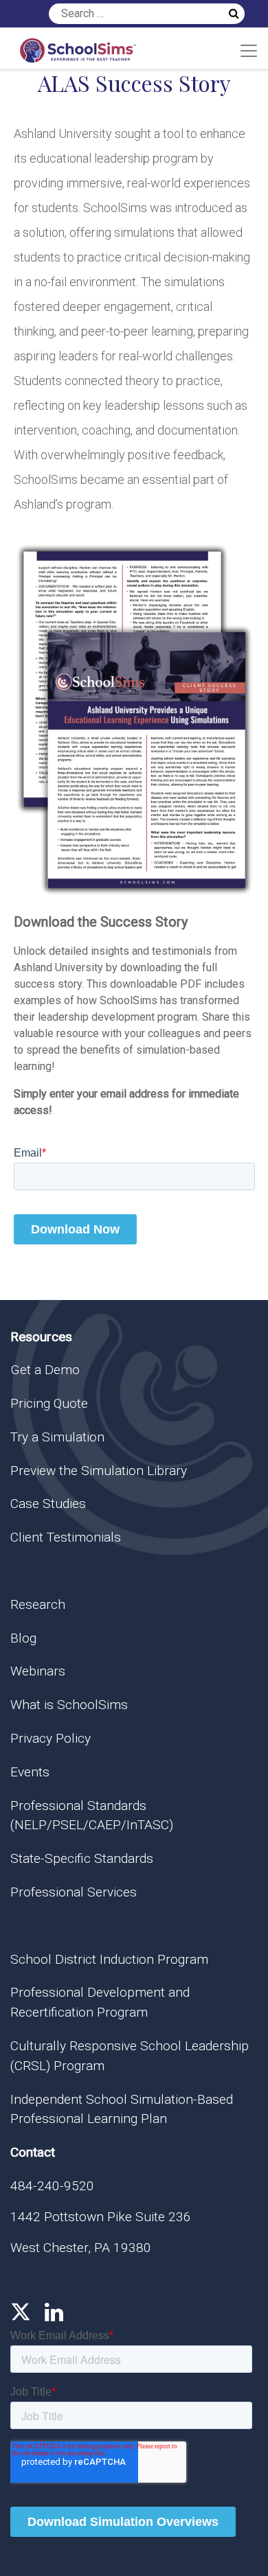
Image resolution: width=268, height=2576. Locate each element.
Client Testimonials (66, 1537)
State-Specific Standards (82, 1858)
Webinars (38, 1671)
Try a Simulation (57, 1437)
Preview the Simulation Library (99, 1471)
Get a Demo (45, 1370)
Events (30, 1772)
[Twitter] (21, 2312)
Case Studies (48, 1504)
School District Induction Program (109, 1959)
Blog (23, 1638)
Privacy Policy (51, 1738)
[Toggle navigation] (249, 51)
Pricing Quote (49, 1403)
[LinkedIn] (54, 2312)
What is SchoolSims (69, 1705)
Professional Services (74, 1892)
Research (38, 1604)
